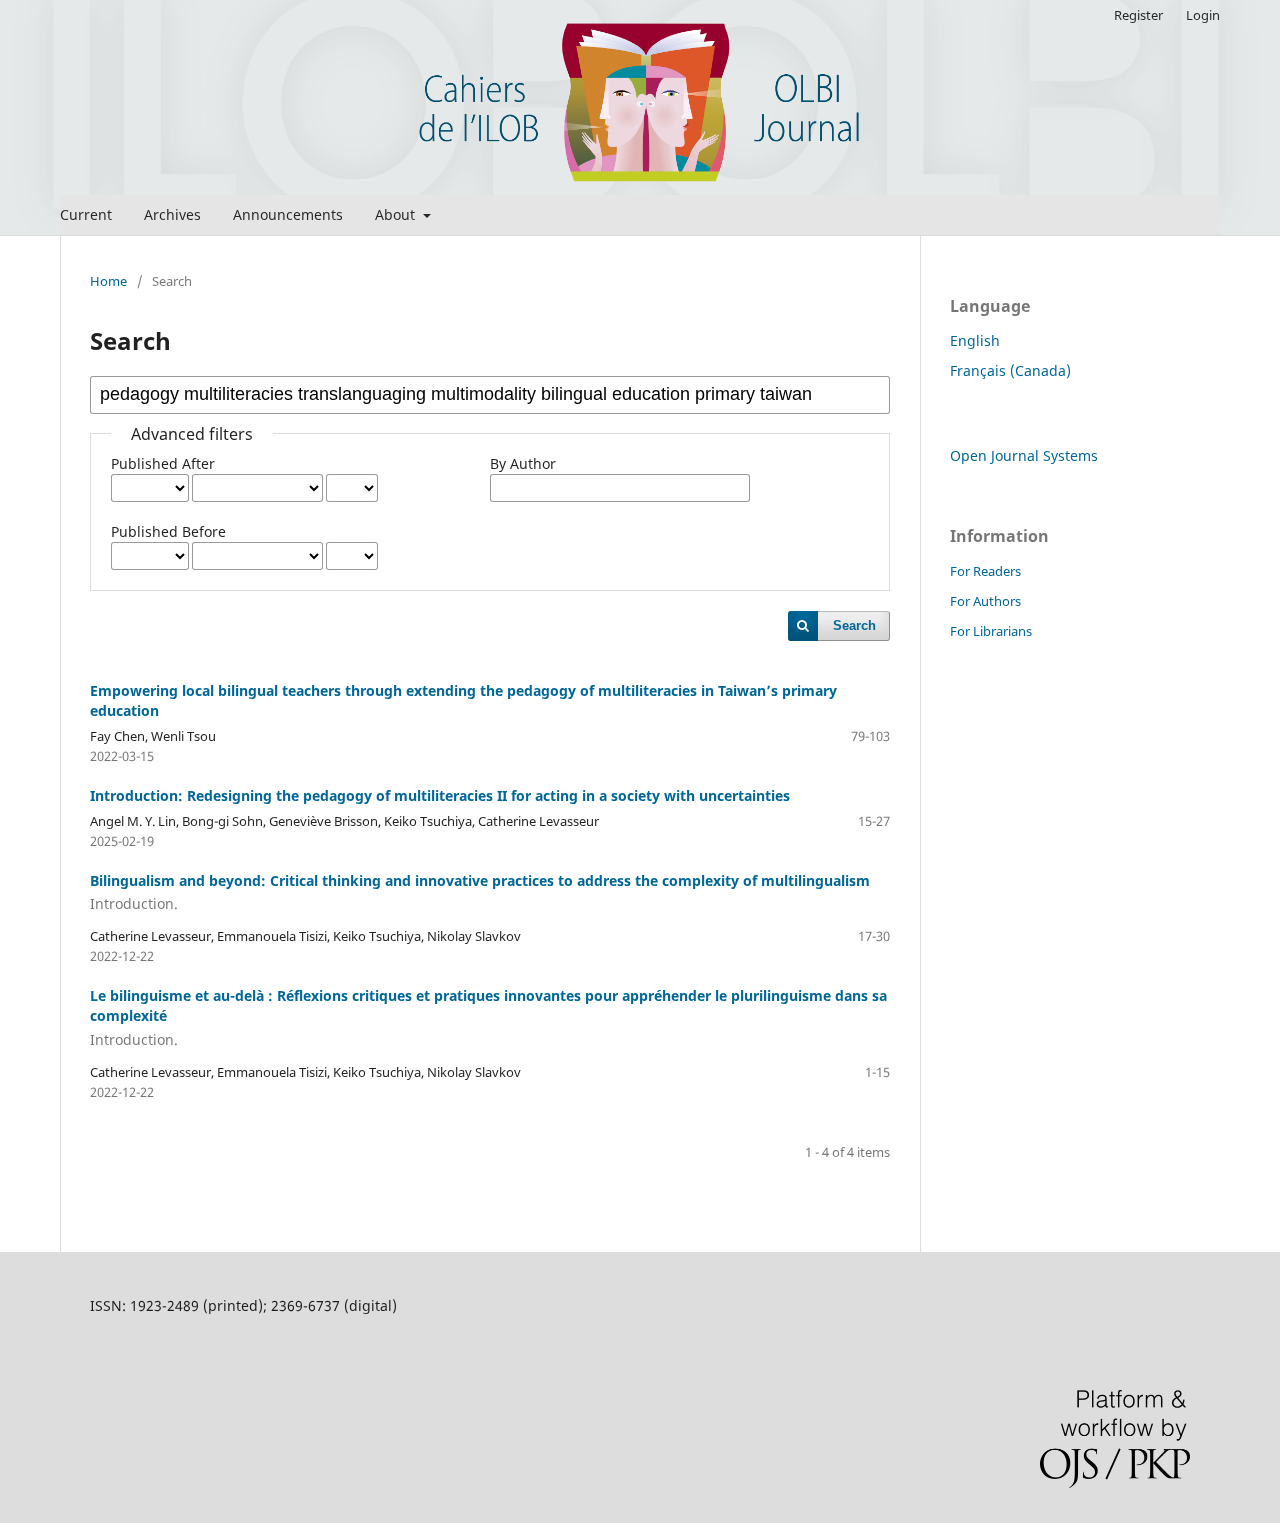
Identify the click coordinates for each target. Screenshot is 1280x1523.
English (975, 340)
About (397, 214)
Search (854, 625)
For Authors (985, 601)
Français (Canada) (1010, 370)
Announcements (288, 214)
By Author (523, 463)
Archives (172, 214)
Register (1138, 15)
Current (86, 214)
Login (1203, 15)
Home (108, 281)
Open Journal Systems (1024, 455)
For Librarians (991, 631)
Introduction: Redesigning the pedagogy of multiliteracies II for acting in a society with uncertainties (440, 795)
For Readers (985, 571)
